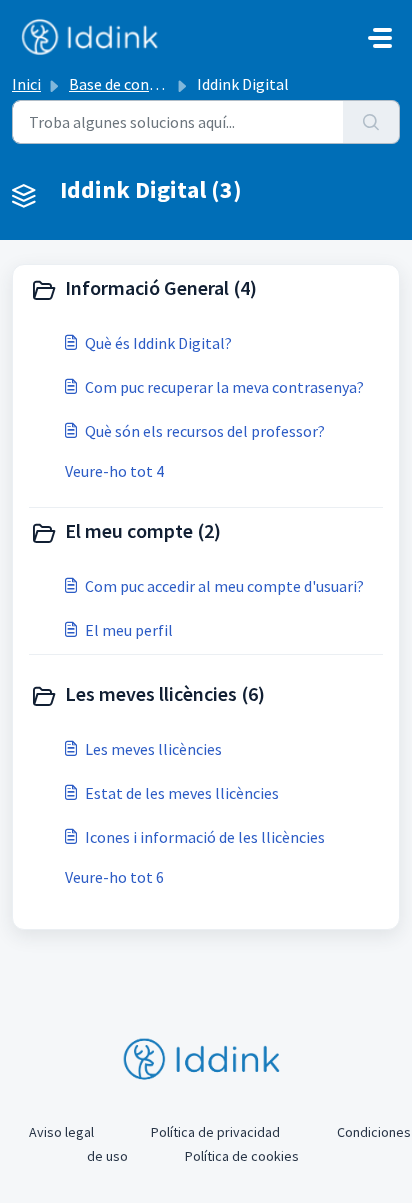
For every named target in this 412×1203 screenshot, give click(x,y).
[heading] (206, 290)
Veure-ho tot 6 (114, 877)
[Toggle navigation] (380, 38)
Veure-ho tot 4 (114, 471)
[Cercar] (371, 122)
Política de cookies (242, 1156)
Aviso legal (61, 1132)
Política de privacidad (215, 1132)
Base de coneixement (141, 84)
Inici (26, 84)
